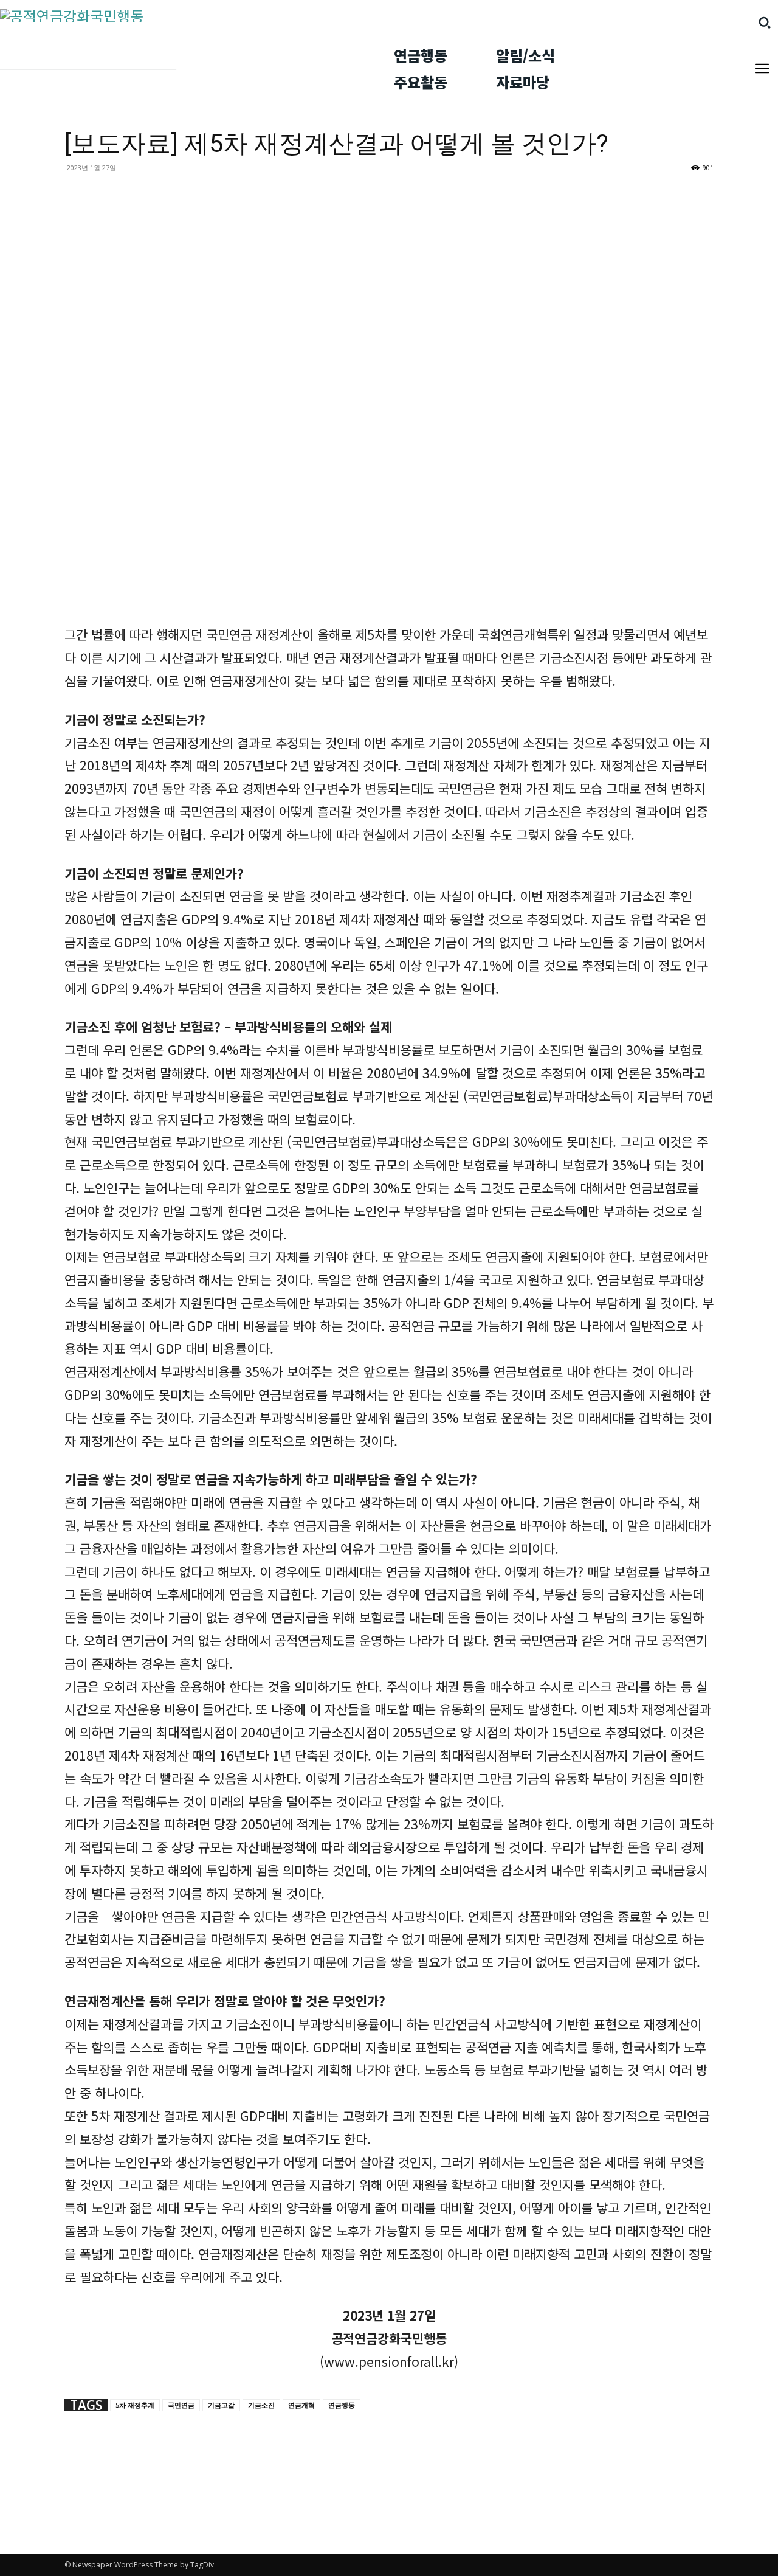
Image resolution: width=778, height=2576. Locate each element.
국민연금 (181, 2405)
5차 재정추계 (135, 2405)
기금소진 (261, 2405)
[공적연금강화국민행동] (187, 16)
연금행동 (342, 2405)
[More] (105, 2479)
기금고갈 (221, 2405)
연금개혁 (301, 2405)
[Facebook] (77, 2479)
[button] (765, 23)
